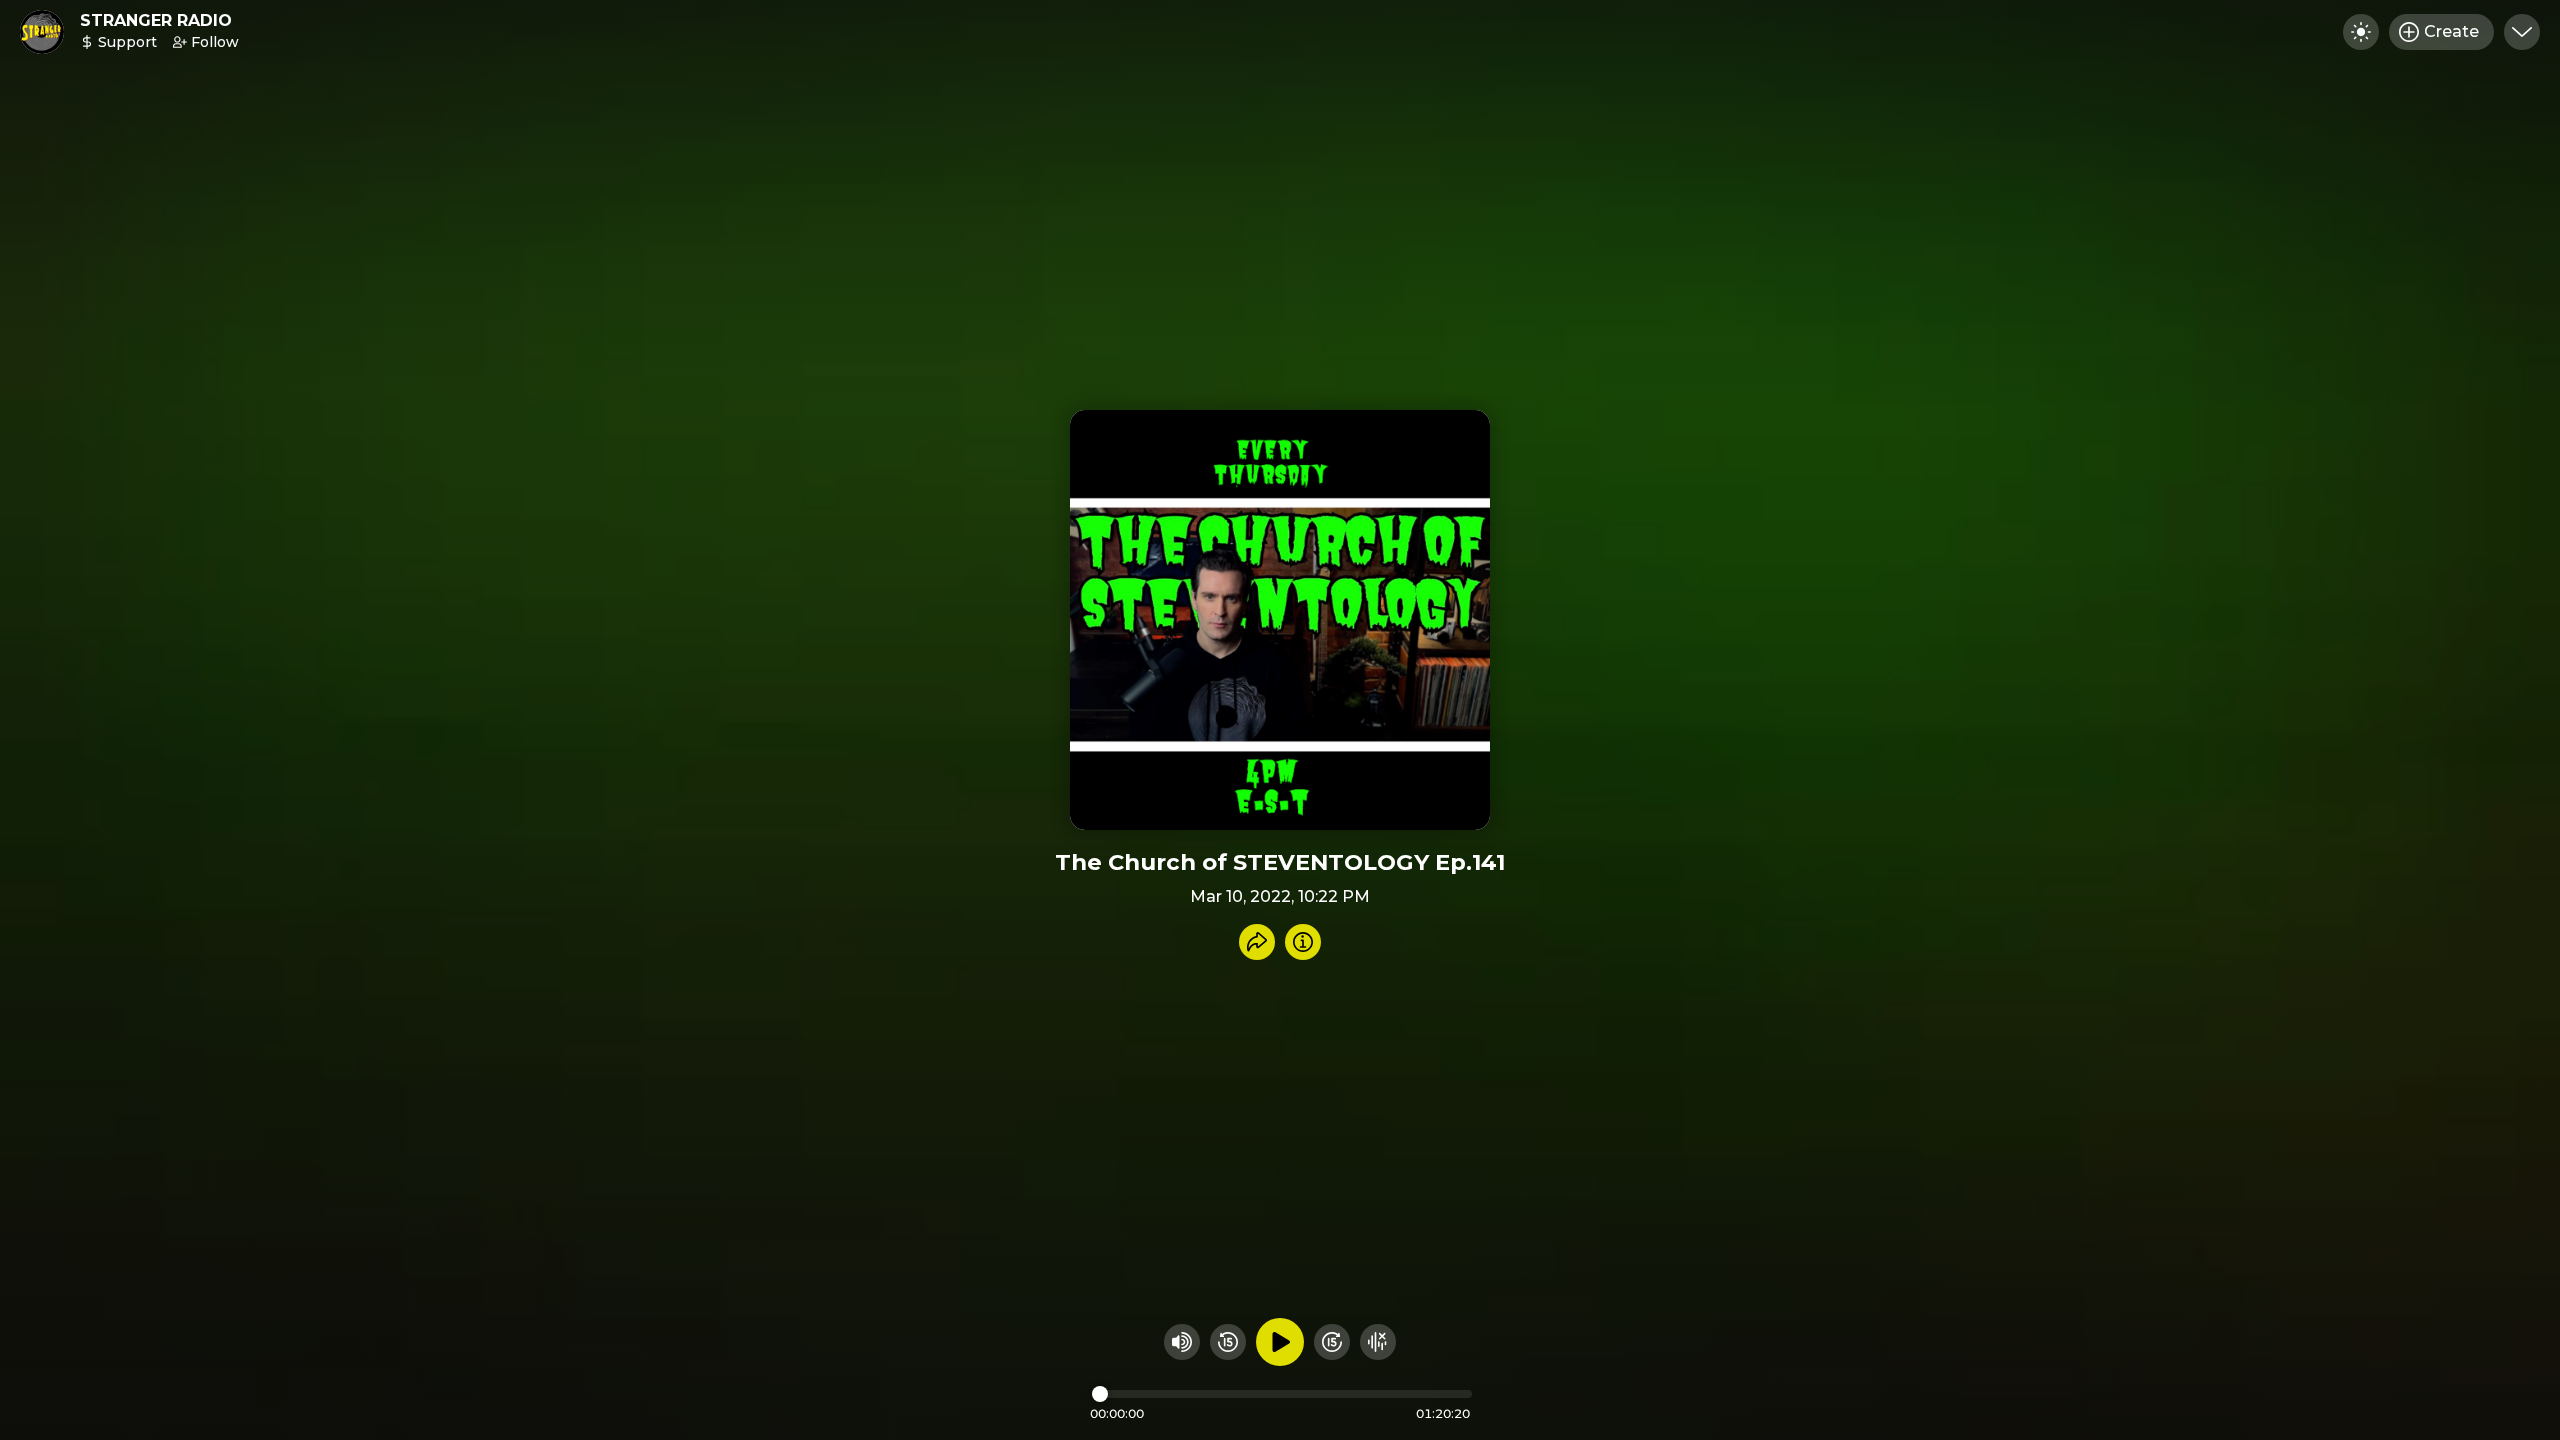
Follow (215, 42)
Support (127, 42)
